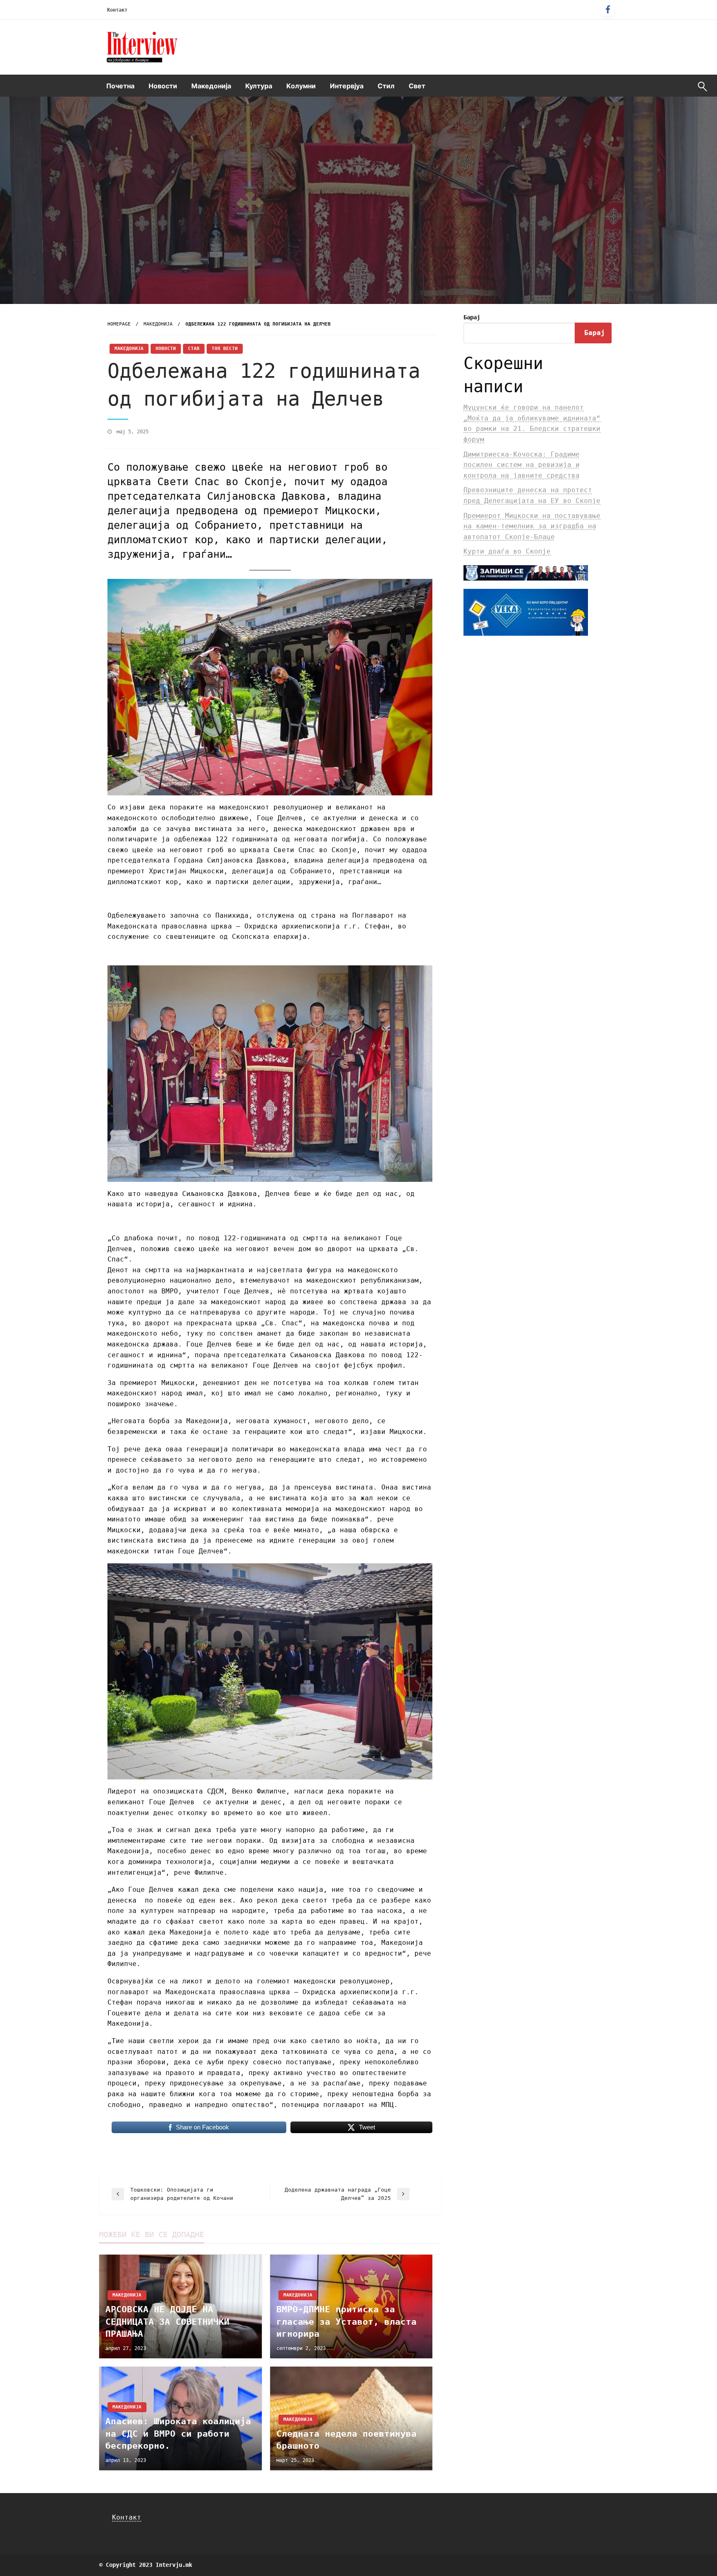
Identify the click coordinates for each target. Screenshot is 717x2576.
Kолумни (301, 86)
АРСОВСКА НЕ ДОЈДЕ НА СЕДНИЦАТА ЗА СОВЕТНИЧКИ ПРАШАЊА (167, 2322)
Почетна (120, 86)
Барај (472, 317)
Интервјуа (347, 86)
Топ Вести (225, 349)
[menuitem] (120, 86)
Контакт (117, 10)
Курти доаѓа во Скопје (507, 551)
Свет (417, 86)
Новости (163, 86)
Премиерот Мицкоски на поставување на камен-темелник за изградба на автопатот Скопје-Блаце (532, 526)
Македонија (211, 86)
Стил (386, 86)
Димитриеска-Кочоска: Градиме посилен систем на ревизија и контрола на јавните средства (522, 465)
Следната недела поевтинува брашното (346, 2440)
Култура (259, 86)
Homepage (119, 324)
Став (194, 349)
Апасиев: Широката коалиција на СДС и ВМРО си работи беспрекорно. (178, 2434)
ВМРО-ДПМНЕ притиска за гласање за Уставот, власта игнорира (346, 2322)
